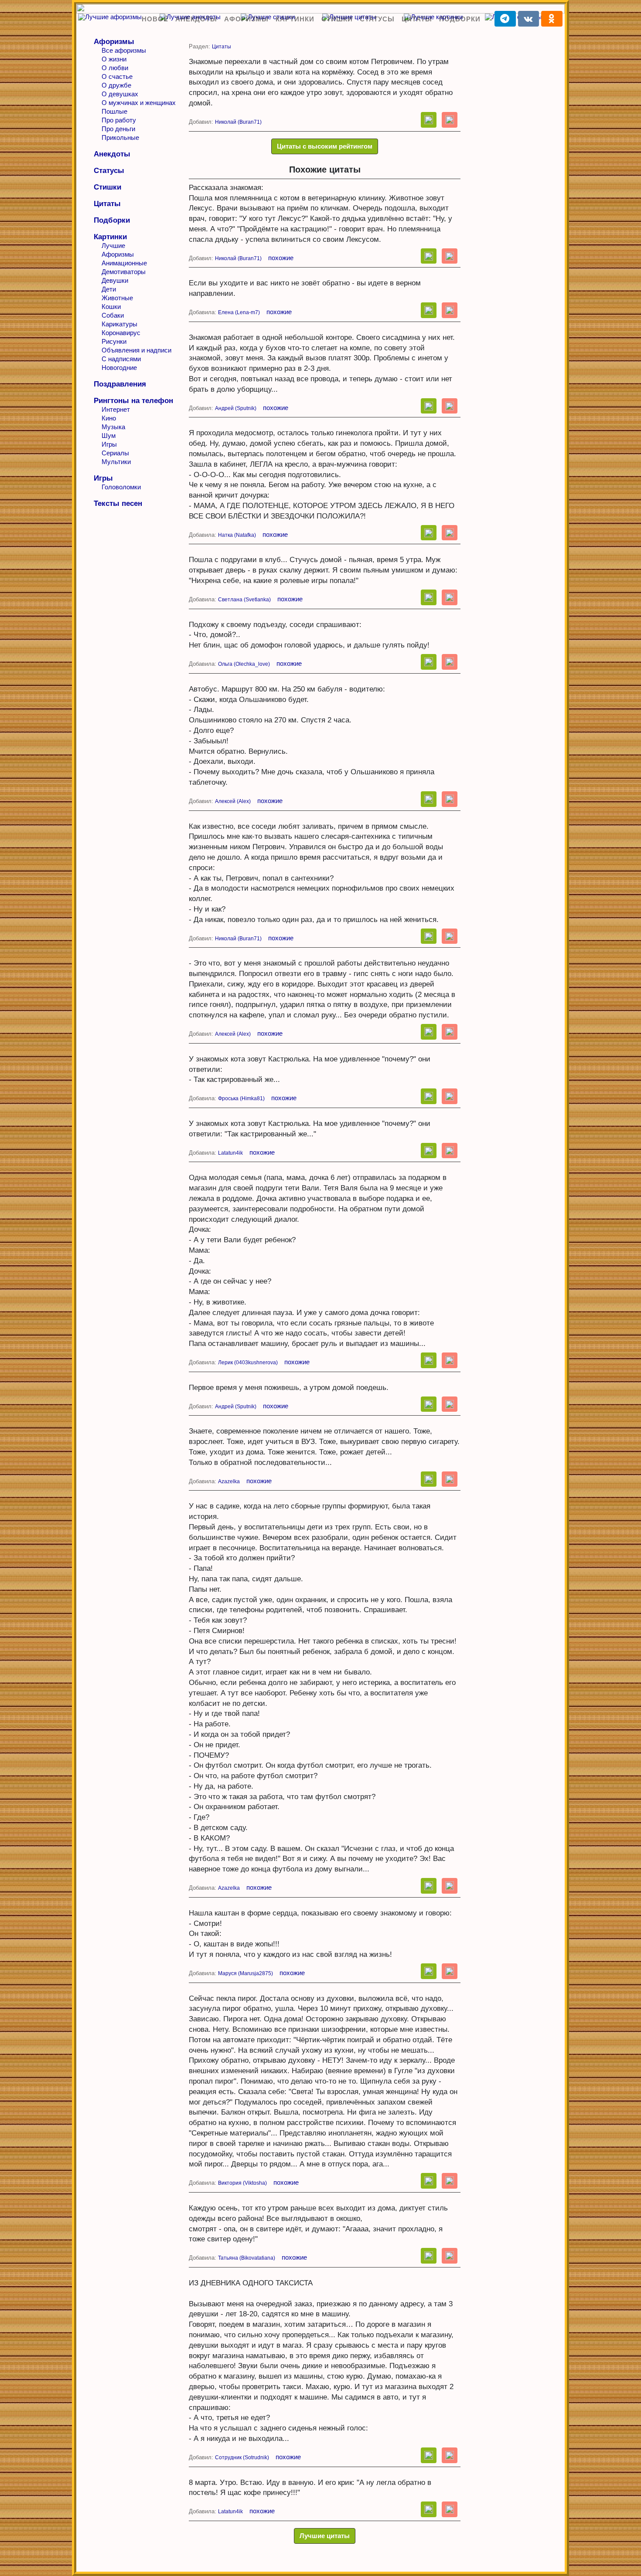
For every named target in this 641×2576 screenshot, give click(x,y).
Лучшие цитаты (325, 2536)
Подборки (460, 19)
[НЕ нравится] (450, 120)
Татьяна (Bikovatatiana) (247, 2258)
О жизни (114, 59)
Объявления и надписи (136, 350)
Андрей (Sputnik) (236, 408)
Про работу (119, 120)
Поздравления (120, 384)
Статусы (377, 19)
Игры (109, 444)
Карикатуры (119, 324)
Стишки (337, 19)
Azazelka (229, 1481)
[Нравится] (429, 120)
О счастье (117, 76)
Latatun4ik (230, 1153)
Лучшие (113, 246)
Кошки (111, 307)
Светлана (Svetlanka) (244, 600)
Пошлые (114, 111)
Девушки (115, 280)
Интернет (116, 409)
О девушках (120, 94)
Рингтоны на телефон (133, 401)
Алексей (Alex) (233, 801)
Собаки (113, 315)
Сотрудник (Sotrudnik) (242, 2457)
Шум (109, 436)
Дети (109, 289)
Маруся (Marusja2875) (245, 1973)
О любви (115, 68)
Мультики (116, 462)
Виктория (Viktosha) (242, 2183)
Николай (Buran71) (238, 122)
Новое (155, 19)
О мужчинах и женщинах (139, 103)
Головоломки (121, 487)
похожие (281, 258)
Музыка (113, 427)
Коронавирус (121, 333)
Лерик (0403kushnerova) (248, 1363)
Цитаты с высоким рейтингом (325, 146)
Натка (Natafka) (237, 535)
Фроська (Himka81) (241, 1098)
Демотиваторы (124, 272)
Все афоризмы (124, 50)
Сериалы (115, 453)
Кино (109, 418)
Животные (117, 298)
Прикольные (120, 137)
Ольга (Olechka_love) (244, 664)
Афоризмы (246, 19)
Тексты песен (118, 503)
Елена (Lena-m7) (239, 312)
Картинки (295, 19)
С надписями (121, 359)
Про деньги (118, 129)
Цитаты (417, 19)
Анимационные (124, 263)
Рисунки (114, 341)
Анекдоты (196, 19)
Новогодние (119, 368)
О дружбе (116, 85)
